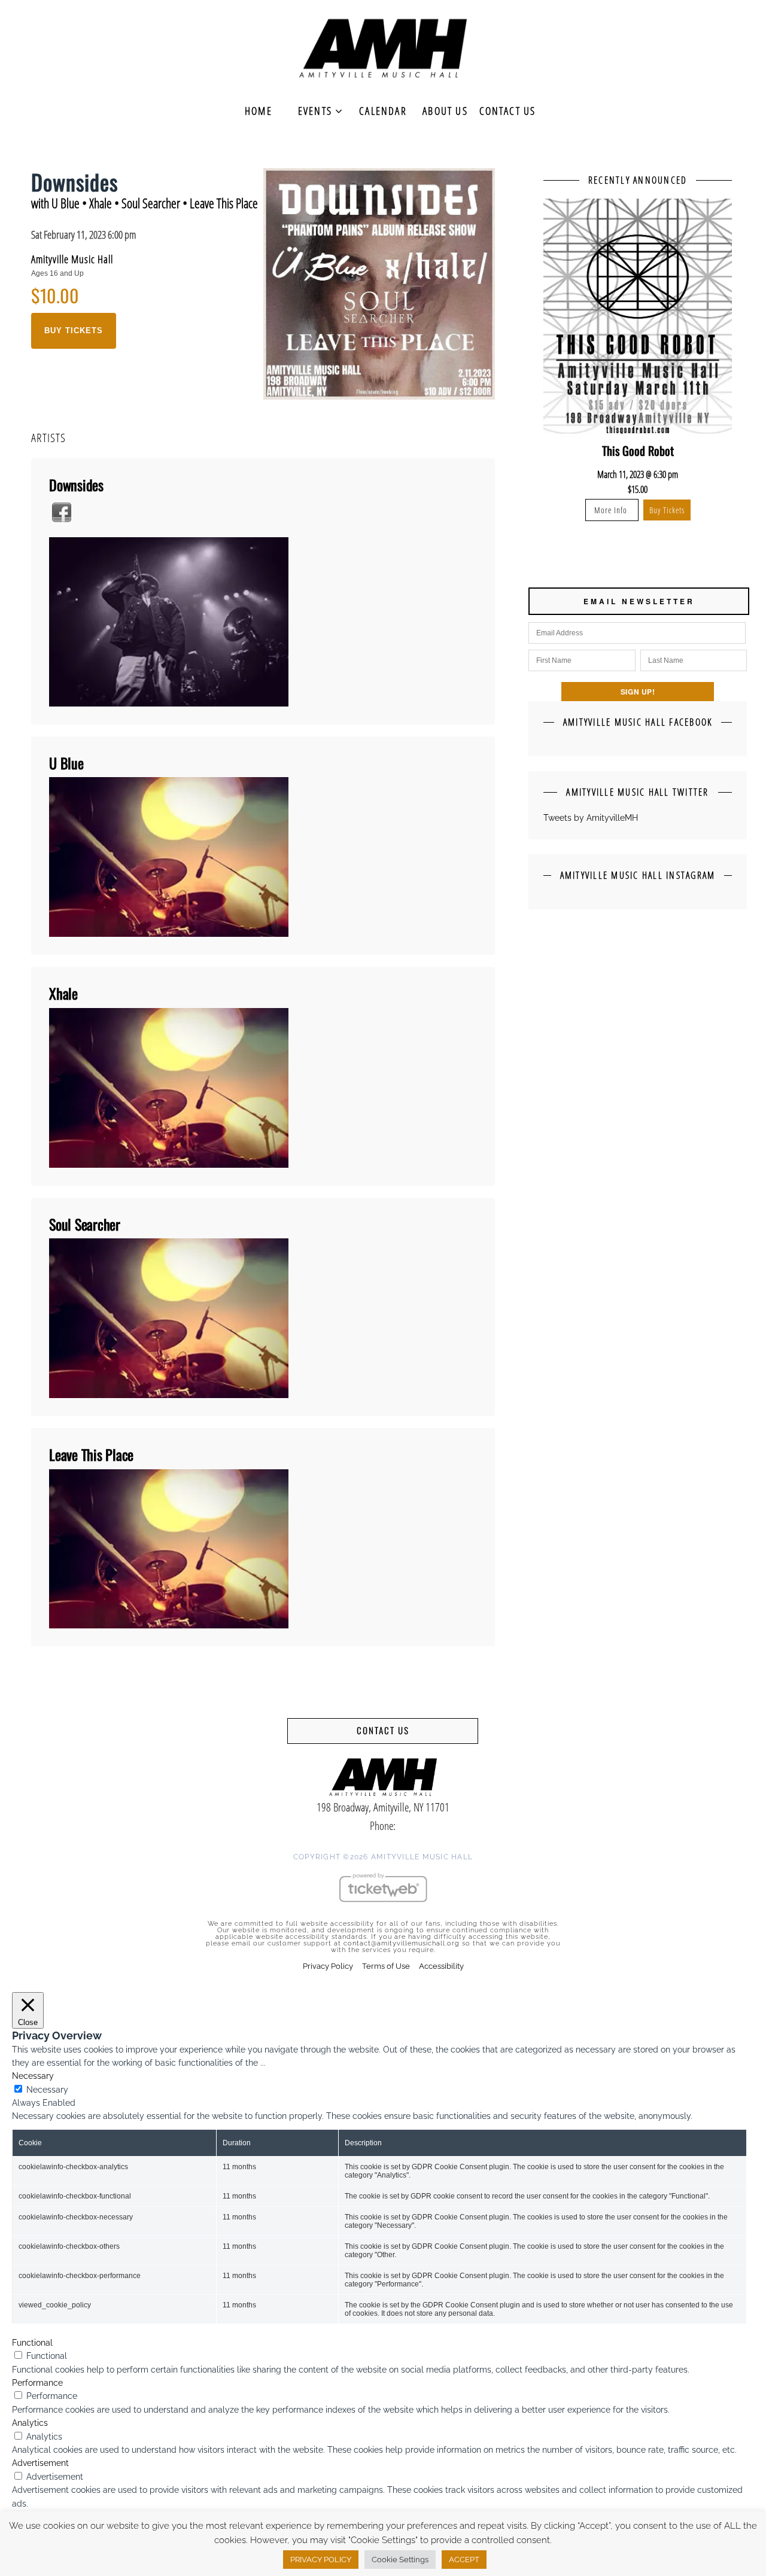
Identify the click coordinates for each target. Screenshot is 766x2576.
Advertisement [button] (40, 2463)
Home (259, 111)
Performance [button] (37, 2383)
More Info (612, 527)
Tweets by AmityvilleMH (591, 818)
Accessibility (441, 1966)
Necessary (47, 2090)
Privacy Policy (328, 1966)
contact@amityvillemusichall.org (402, 1943)
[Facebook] (62, 512)
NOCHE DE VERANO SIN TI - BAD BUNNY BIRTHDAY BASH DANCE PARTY (638, 459)
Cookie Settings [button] (400, 2560)
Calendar (383, 111)
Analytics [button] (30, 2423)
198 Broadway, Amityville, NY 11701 (383, 1807)
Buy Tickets (74, 331)
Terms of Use (386, 1966)
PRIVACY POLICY (321, 2560)
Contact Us (508, 111)
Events (315, 111)
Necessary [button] (33, 2076)
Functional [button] (32, 2343)
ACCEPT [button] (464, 2560)
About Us (445, 111)
